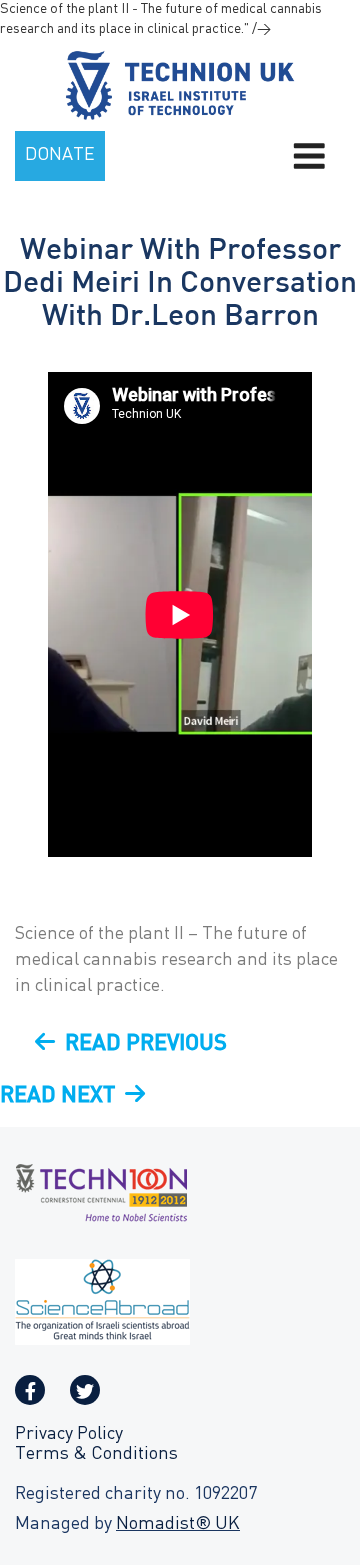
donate (60, 155)
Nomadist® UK (178, 1524)
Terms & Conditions (96, 1454)
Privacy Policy (69, 1434)
